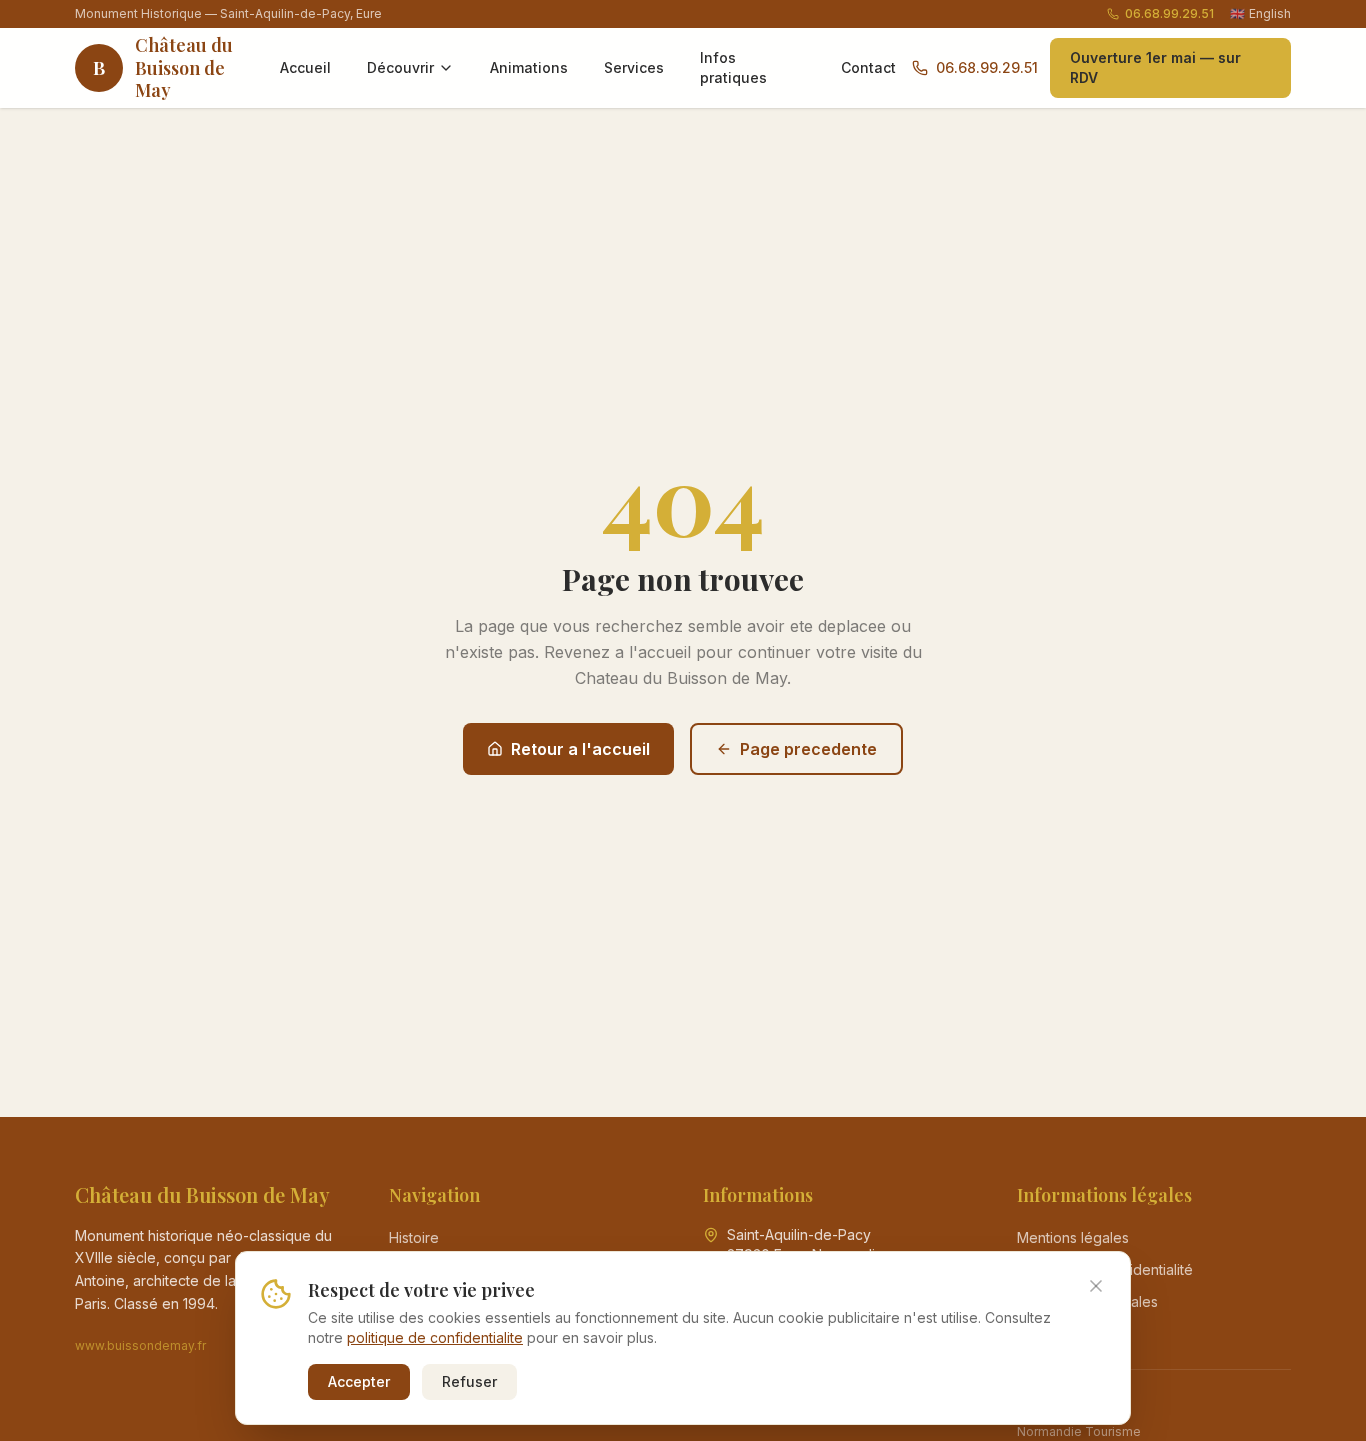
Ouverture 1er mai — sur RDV (1155, 67)
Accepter (359, 1381)
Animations (529, 67)
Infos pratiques (733, 67)
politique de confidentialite (435, 1337)
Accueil (305, 67)
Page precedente (808, 749)
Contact (868, 67)
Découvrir (400, 67)
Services (634, 67)
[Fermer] (1096, 1286)
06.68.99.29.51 (1169, 13)
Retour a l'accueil (580, 749)
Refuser (469, 1381)
